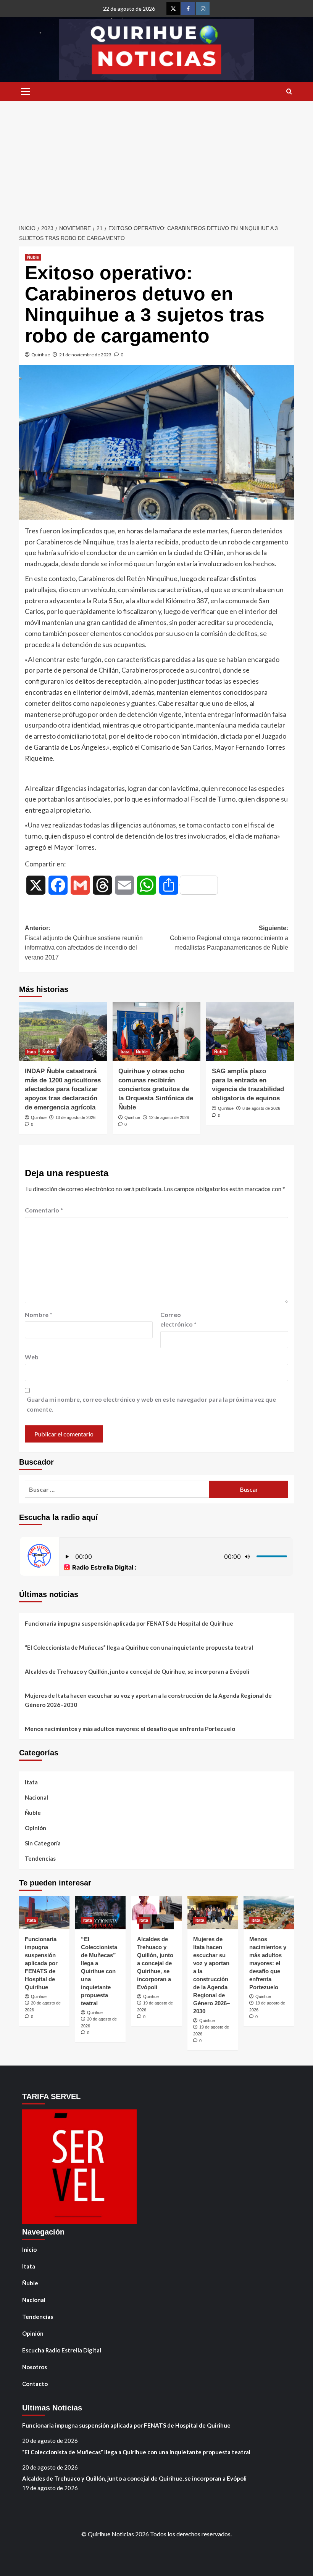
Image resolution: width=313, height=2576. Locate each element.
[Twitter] (173, 9)
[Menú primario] (25, 92)
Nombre (39, 1315)
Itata (31, 1052)
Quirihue (41, 355)
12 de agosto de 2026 (169, 1117)
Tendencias (40, 1858)
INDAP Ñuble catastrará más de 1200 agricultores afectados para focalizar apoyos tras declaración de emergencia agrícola (63, 1089)
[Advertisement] (156, 158)
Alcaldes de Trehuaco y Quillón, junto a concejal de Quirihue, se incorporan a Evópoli (137, 1671)
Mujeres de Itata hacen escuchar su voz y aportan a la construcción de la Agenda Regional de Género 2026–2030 (148, 1700)
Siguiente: (229, 938)
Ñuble (33, 257)
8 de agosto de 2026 (261, 1108)
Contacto (35, 2384)
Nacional (36, 1797)
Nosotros (35, 2367)
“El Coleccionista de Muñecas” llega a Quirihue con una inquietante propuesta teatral (139, 1647)
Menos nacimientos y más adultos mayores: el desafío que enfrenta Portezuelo (130, 1729)
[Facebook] (188, 9)
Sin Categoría (43, 1843)
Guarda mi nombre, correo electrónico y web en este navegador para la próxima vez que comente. (151, 1404)
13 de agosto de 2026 (75, 1117)
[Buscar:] (117, 1489)
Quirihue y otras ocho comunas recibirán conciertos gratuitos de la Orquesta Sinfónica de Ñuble (156, 1089)
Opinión (35, 1828)
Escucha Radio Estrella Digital (62, 2350)
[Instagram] (203, 9)
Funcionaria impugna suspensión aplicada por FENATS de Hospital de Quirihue (129, 1623)
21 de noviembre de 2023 (85, 355)
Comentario (44, 1210)
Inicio (29, 2249)
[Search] (289, 92)
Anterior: (84, 943)
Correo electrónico (178, 1319)
